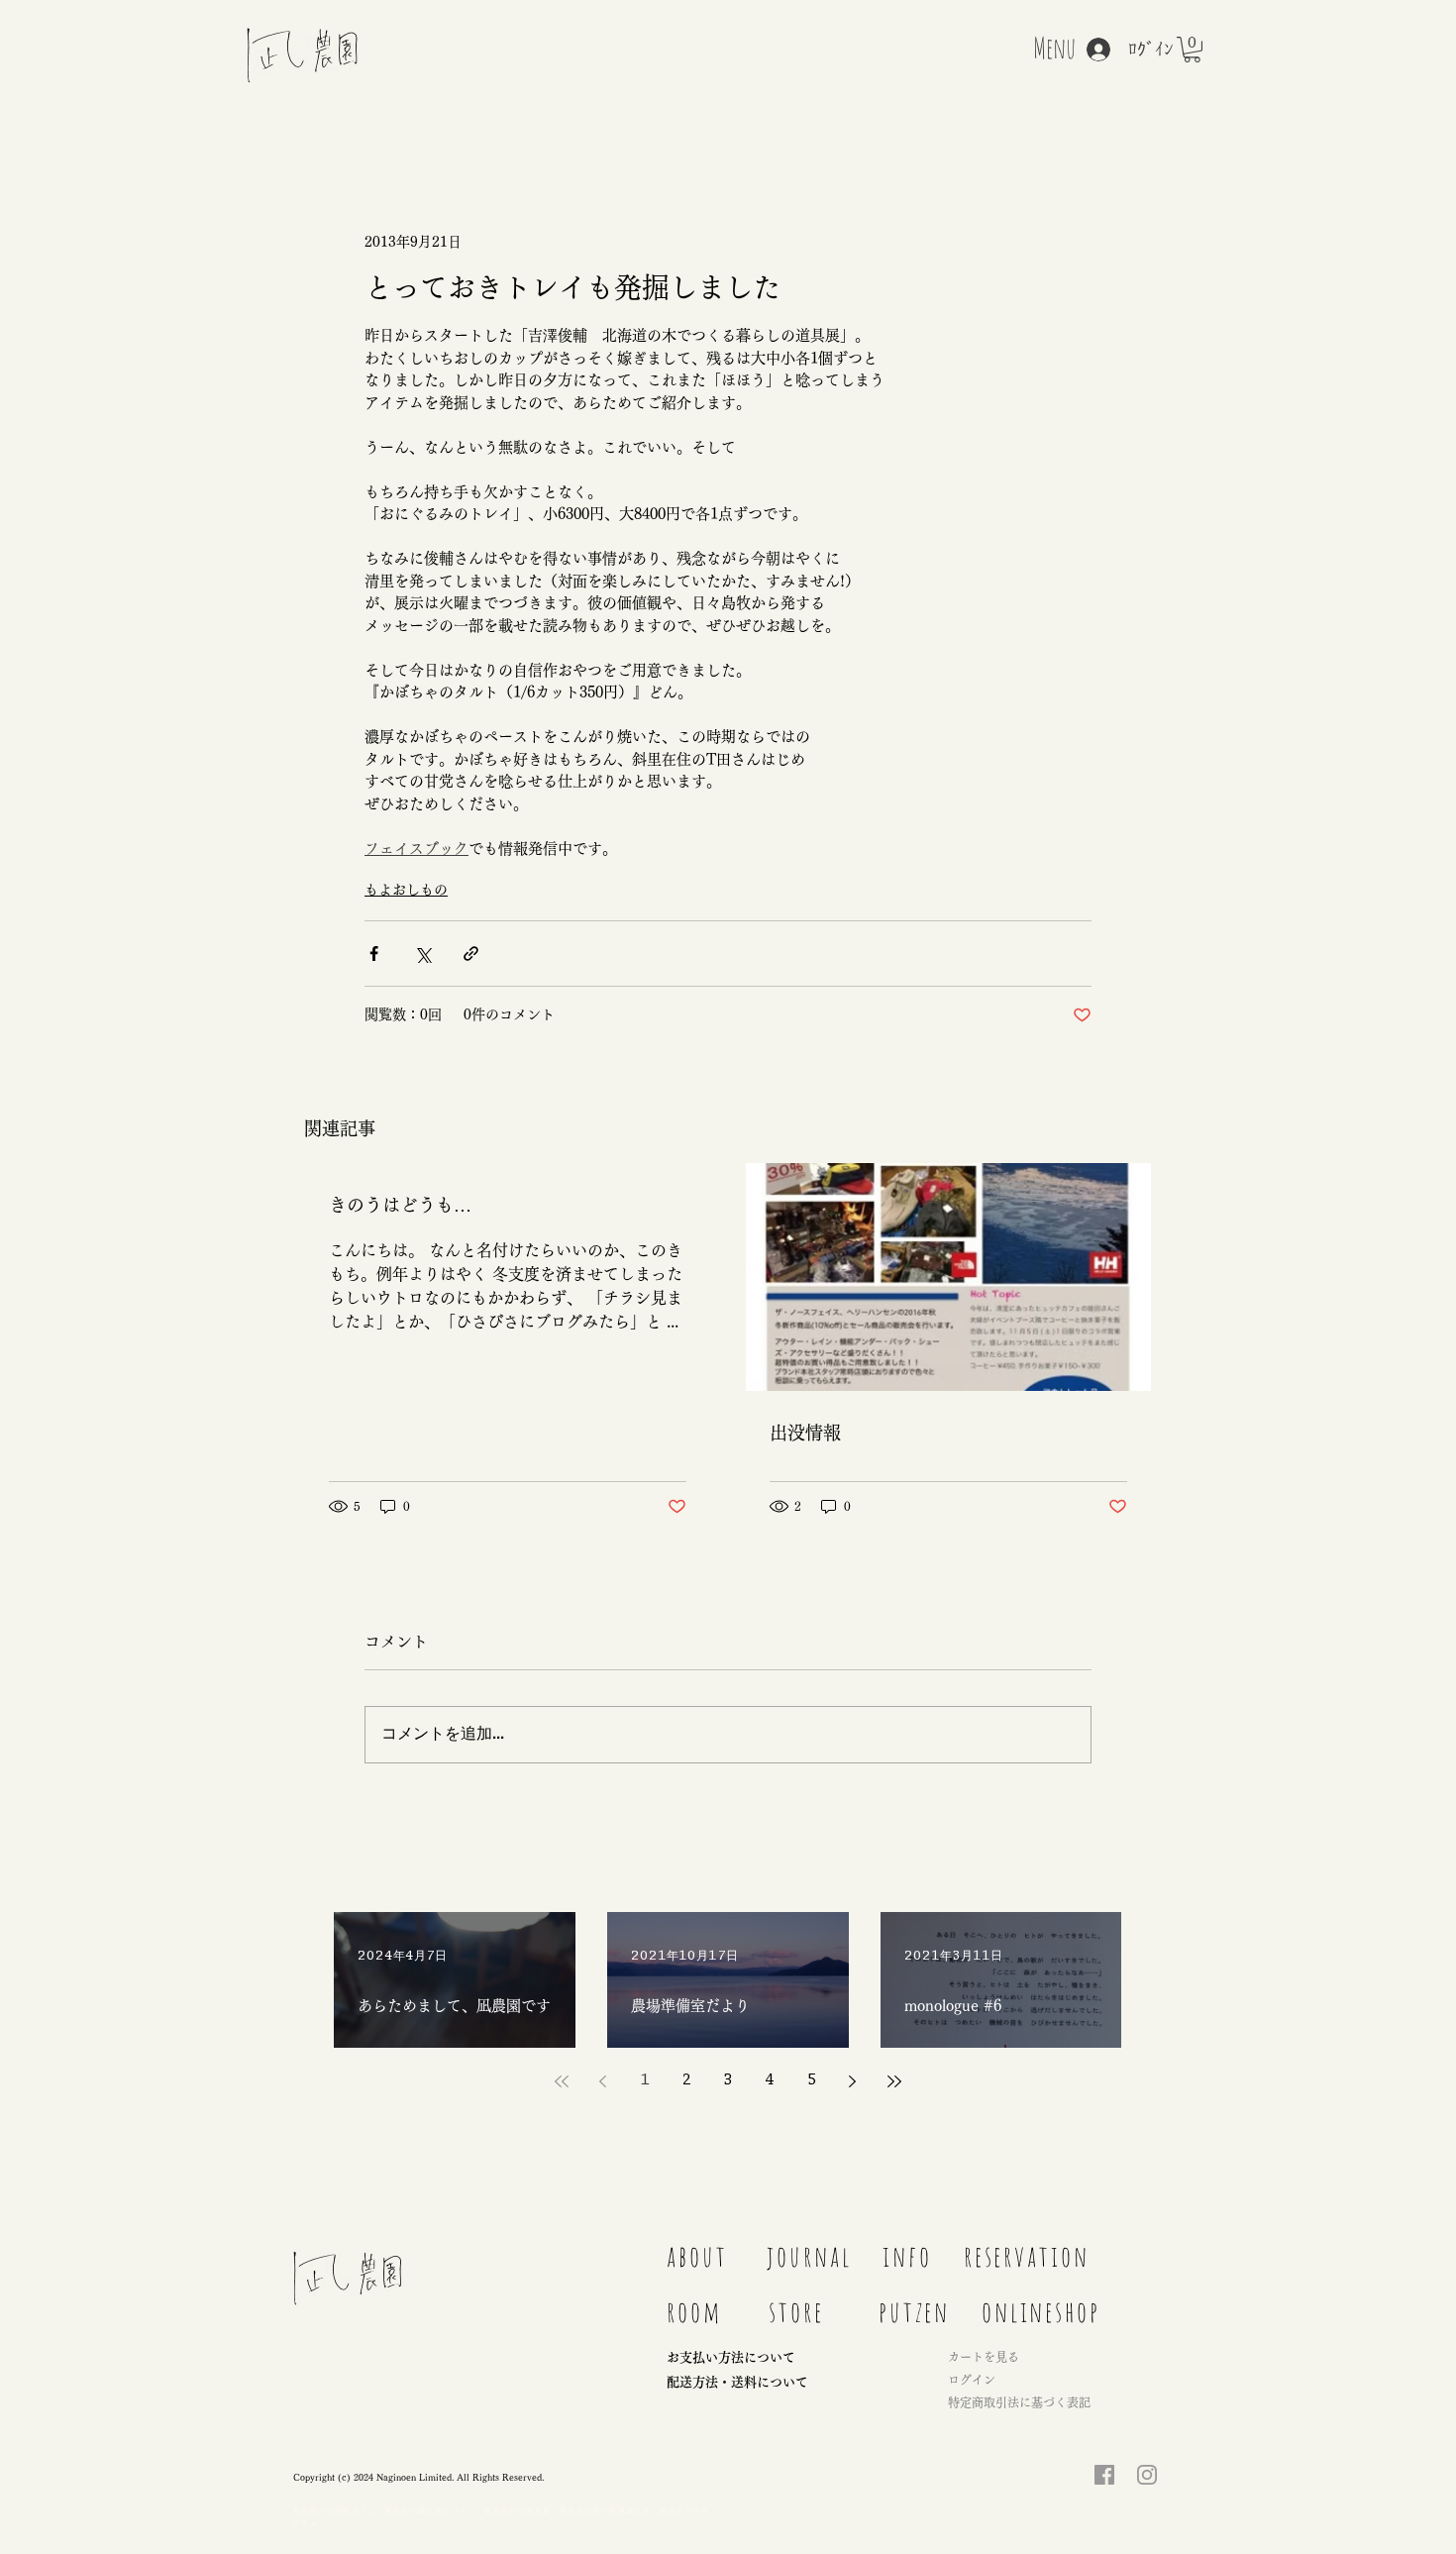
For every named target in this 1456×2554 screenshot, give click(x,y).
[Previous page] (603, 2081)
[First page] (562, 2081)
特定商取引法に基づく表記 (1019, 2402)
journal (817, 2256)
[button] (1192, 50)
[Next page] (853, 2081)
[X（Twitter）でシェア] (422, 954)
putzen (914, 2311)
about (697, 2256)
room (694, 2311)
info (907, 2256)
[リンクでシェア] (471, 954)
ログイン (972, 2380)
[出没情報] (948, 1277)
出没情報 (805, 1433)
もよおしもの (406, 890)
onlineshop (1041, 2311)
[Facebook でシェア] (374, 954)
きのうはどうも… (400, 1205)
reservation (1027, 2256)
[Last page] (894, 2081)
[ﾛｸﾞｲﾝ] (1088, 50)
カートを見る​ (984, 2357)
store (796, 2311)
